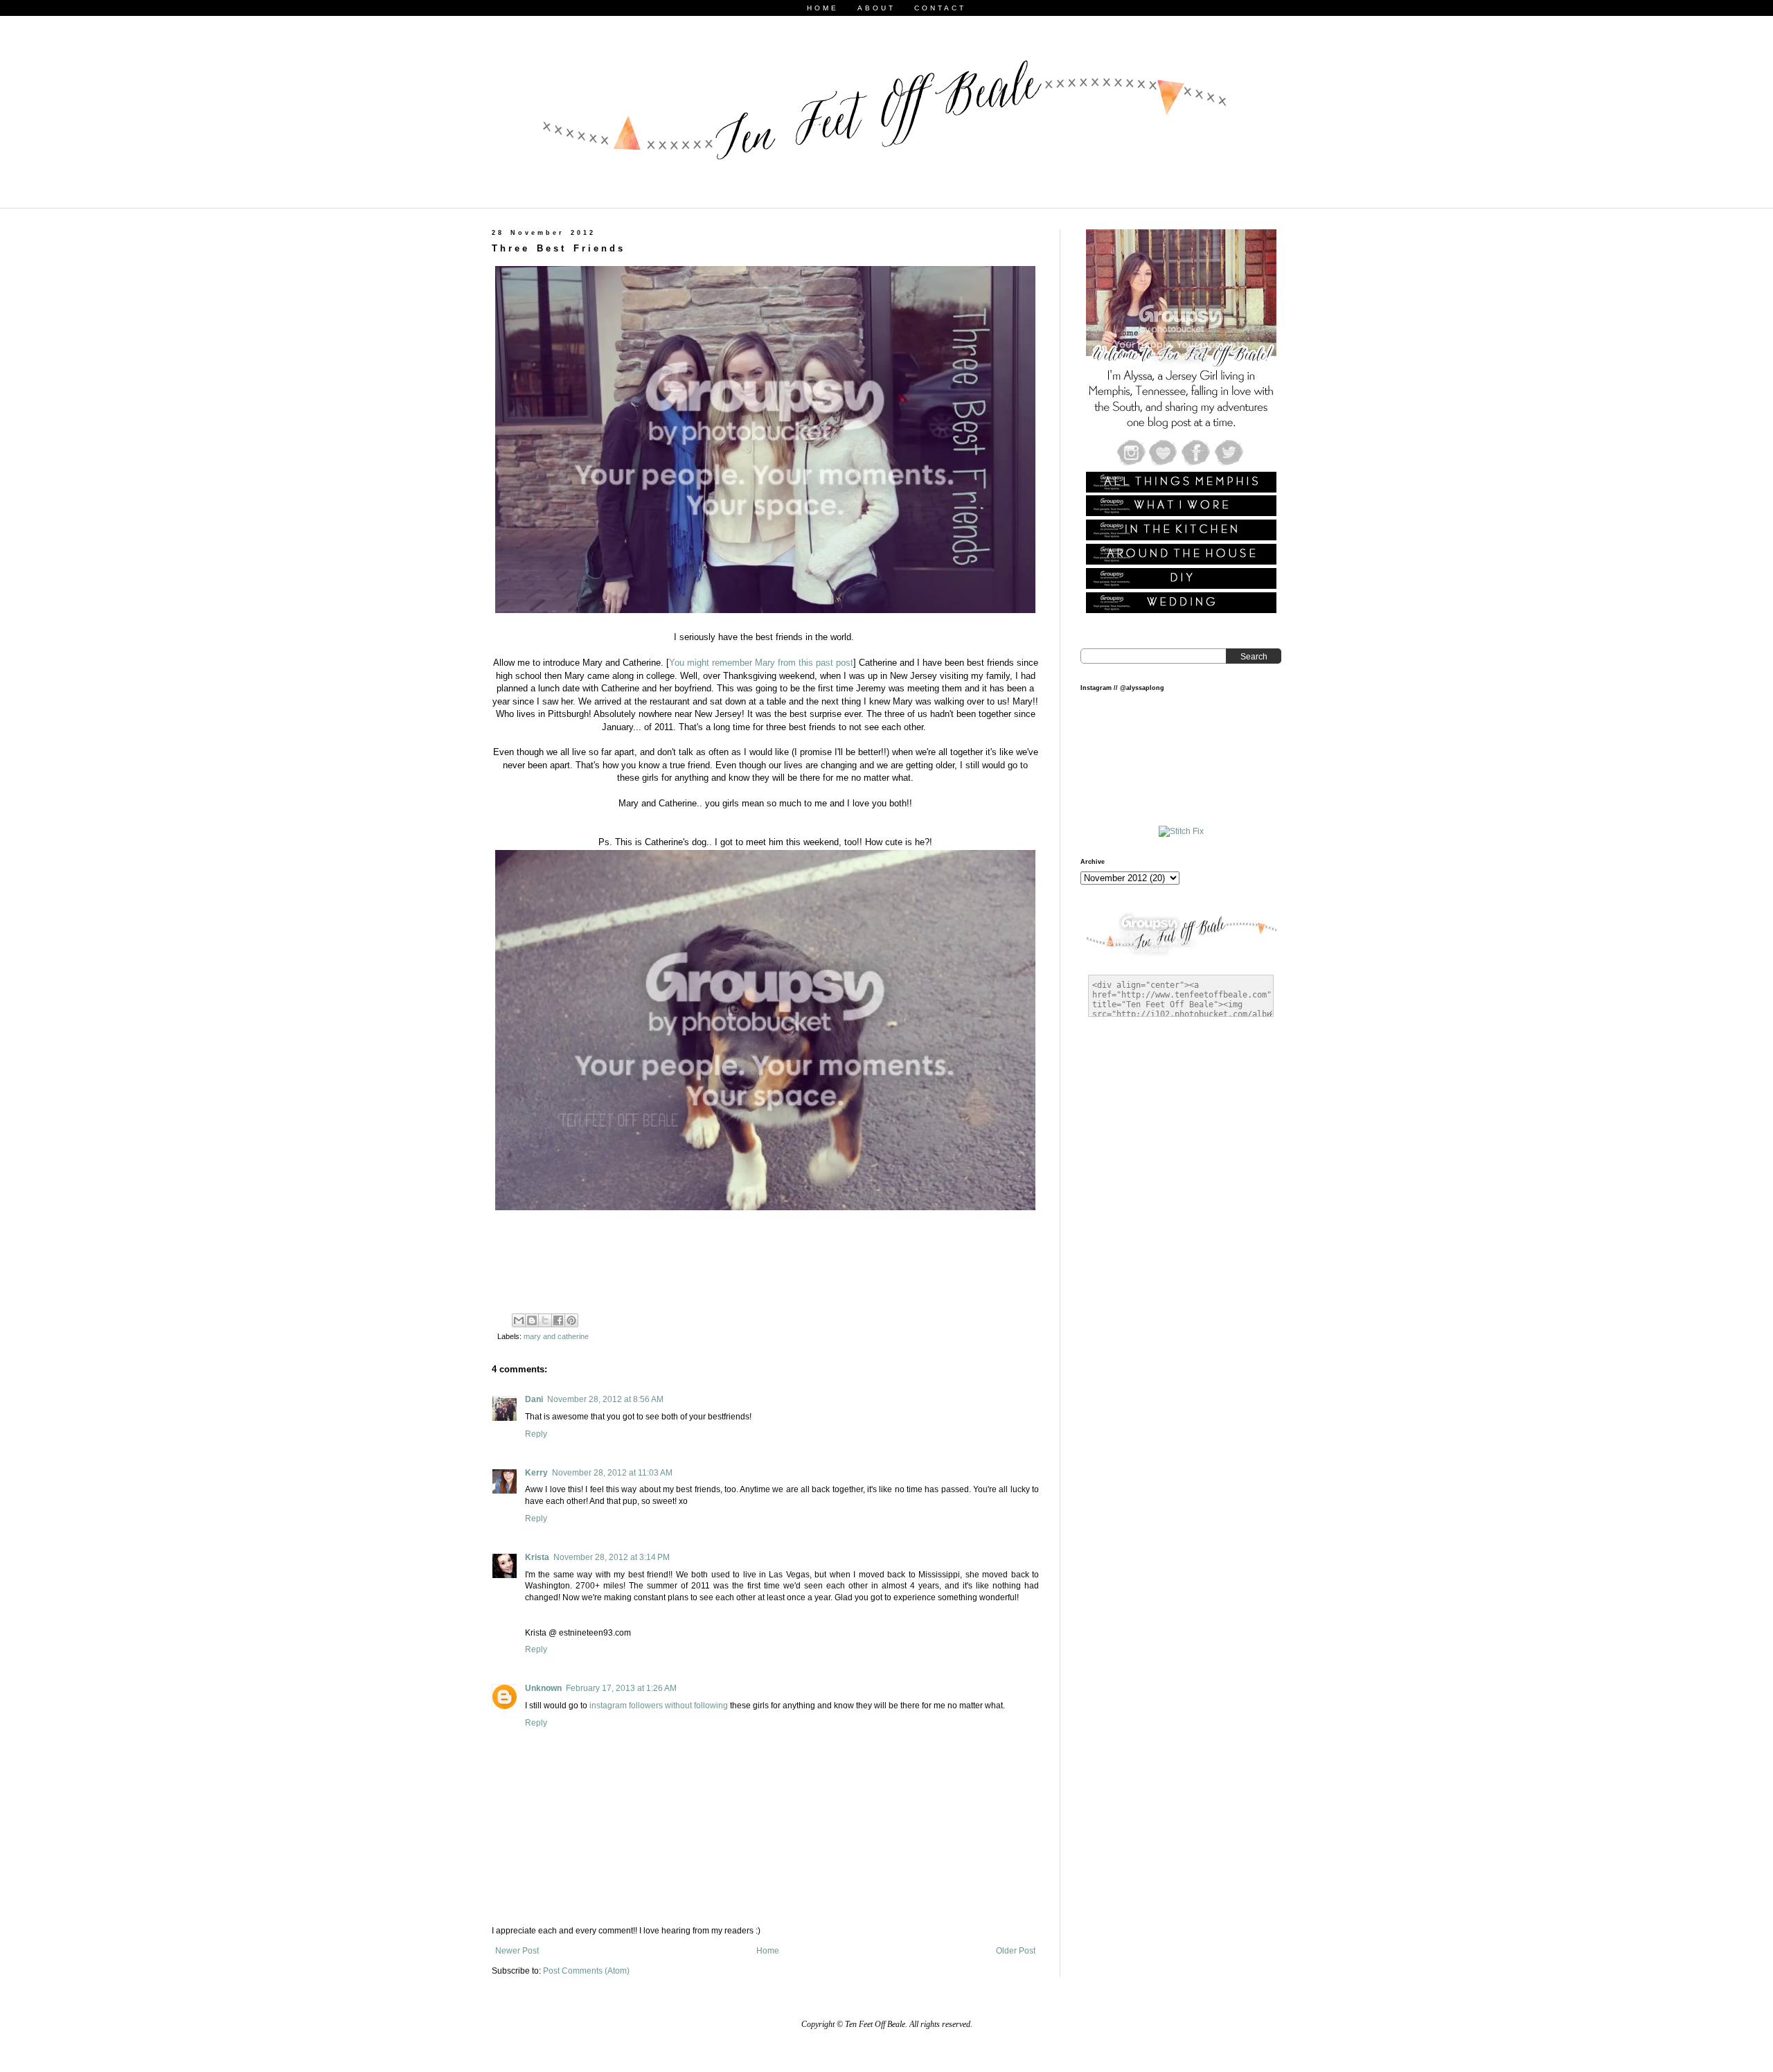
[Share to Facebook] (558, 1320)
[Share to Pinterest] (571, 1320)
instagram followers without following (659, 1706)
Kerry (536, 1473)
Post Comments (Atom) (586, 1971)
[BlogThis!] (532, 1320)
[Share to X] (545, 1320)
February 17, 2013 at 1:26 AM (621, 1688)
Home (768, 1951)
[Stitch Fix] (1181, 831)
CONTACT (940, 8)
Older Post (1016, 1951)
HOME (823, 8)
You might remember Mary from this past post (761, 663)
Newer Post (517, 1951)
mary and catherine (556, 1336)
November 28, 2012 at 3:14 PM (612, 1557)
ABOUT (876, 8)
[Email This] (519, 1320)
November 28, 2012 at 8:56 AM (605, 1399)
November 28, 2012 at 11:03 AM (612, 1473)
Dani (534, 1399)
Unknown (543, 1688)
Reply (536, 1434)
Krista (537, 1557)
